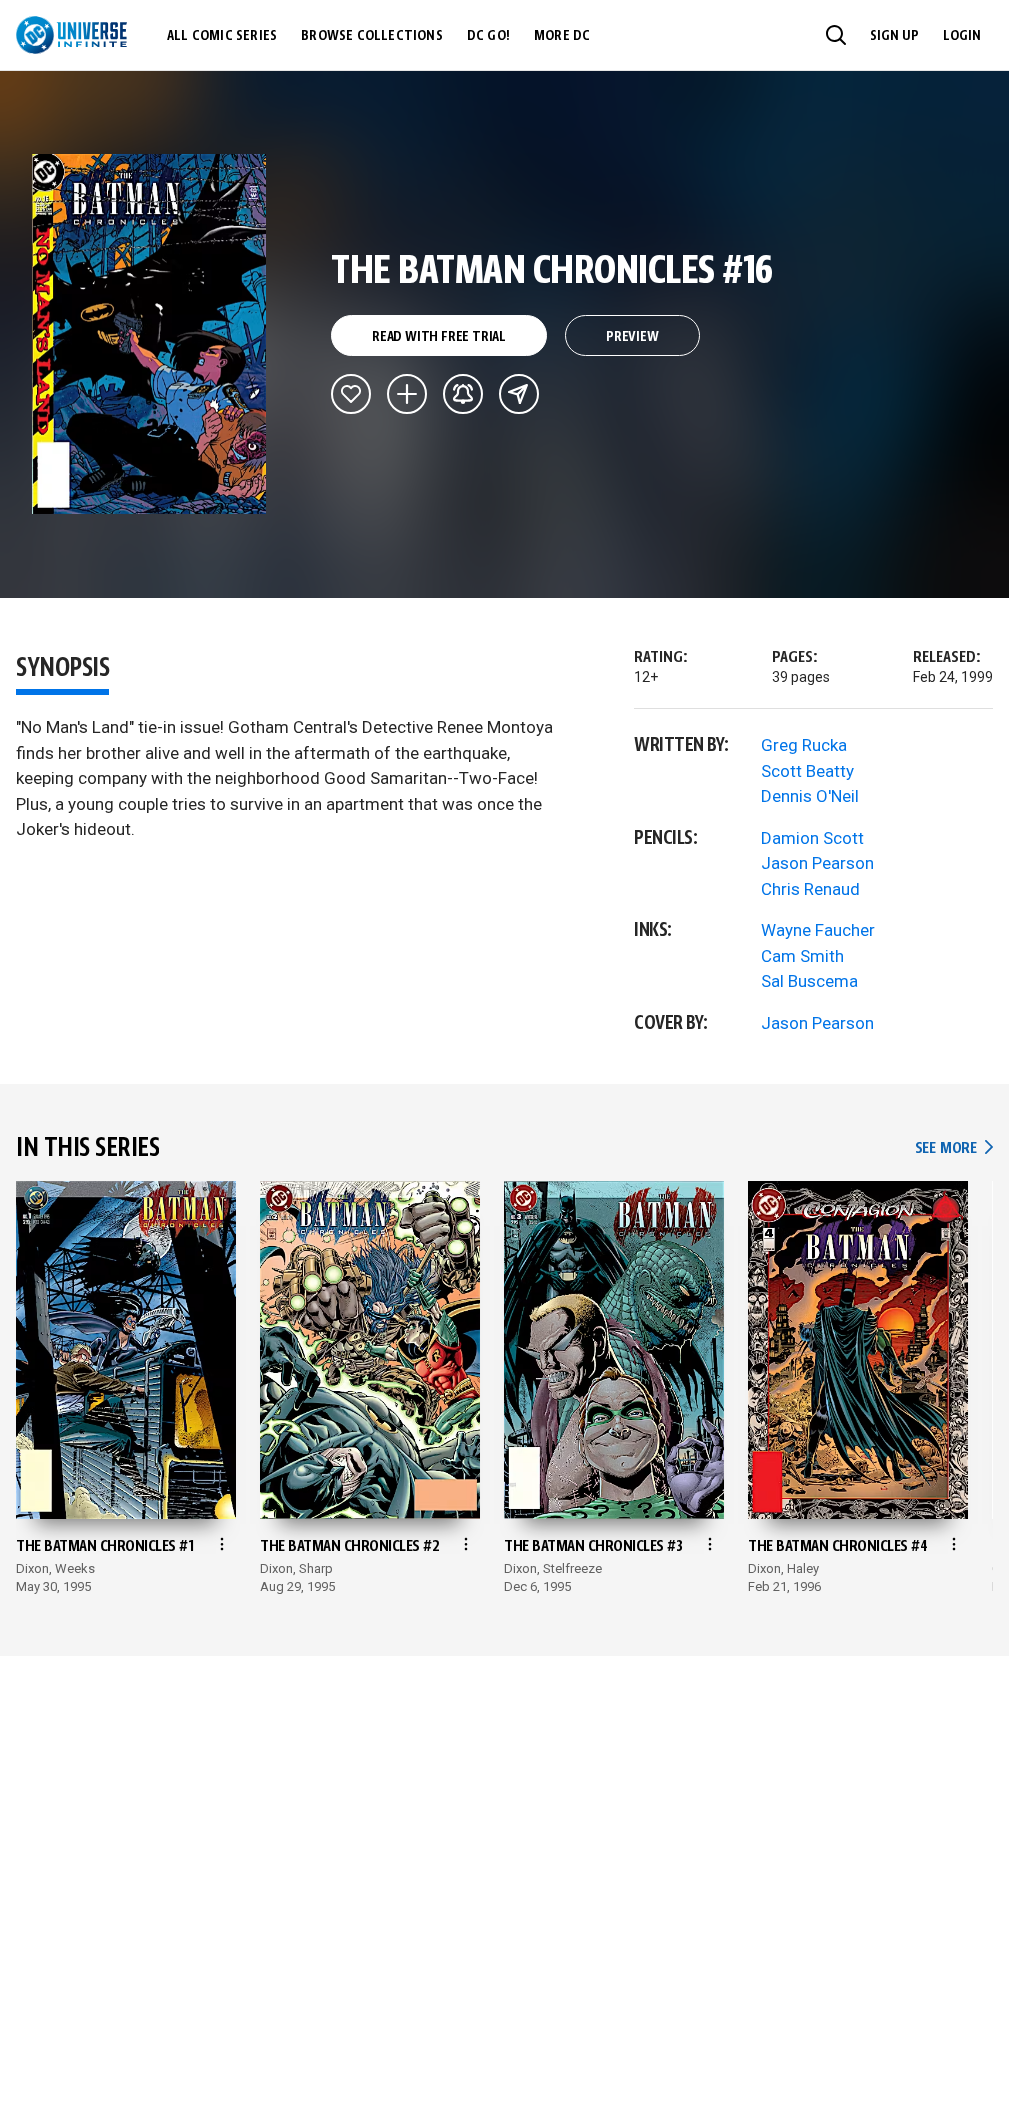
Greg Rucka (804, 745)
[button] (836, 35)
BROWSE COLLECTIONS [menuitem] (372, 36)
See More (954, 1148)
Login (962, 36)
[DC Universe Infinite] (71, 35)
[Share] (519, 394)
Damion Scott (812, 838)
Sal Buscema (809, 981)
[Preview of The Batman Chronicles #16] (149, 334)
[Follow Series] (463, 394)
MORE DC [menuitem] (562, 36)
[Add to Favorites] (351, 394)
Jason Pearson (817, 863)
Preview (632, 337)
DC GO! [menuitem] (488, 36)
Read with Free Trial (439, 337)
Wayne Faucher (818, 930)
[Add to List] (407, 394)
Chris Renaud (810, 889)
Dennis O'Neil (810, 796)
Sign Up (894, 36)
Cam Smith (802, 956)
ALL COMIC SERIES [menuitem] (222, 36)
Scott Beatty (807, 771)
